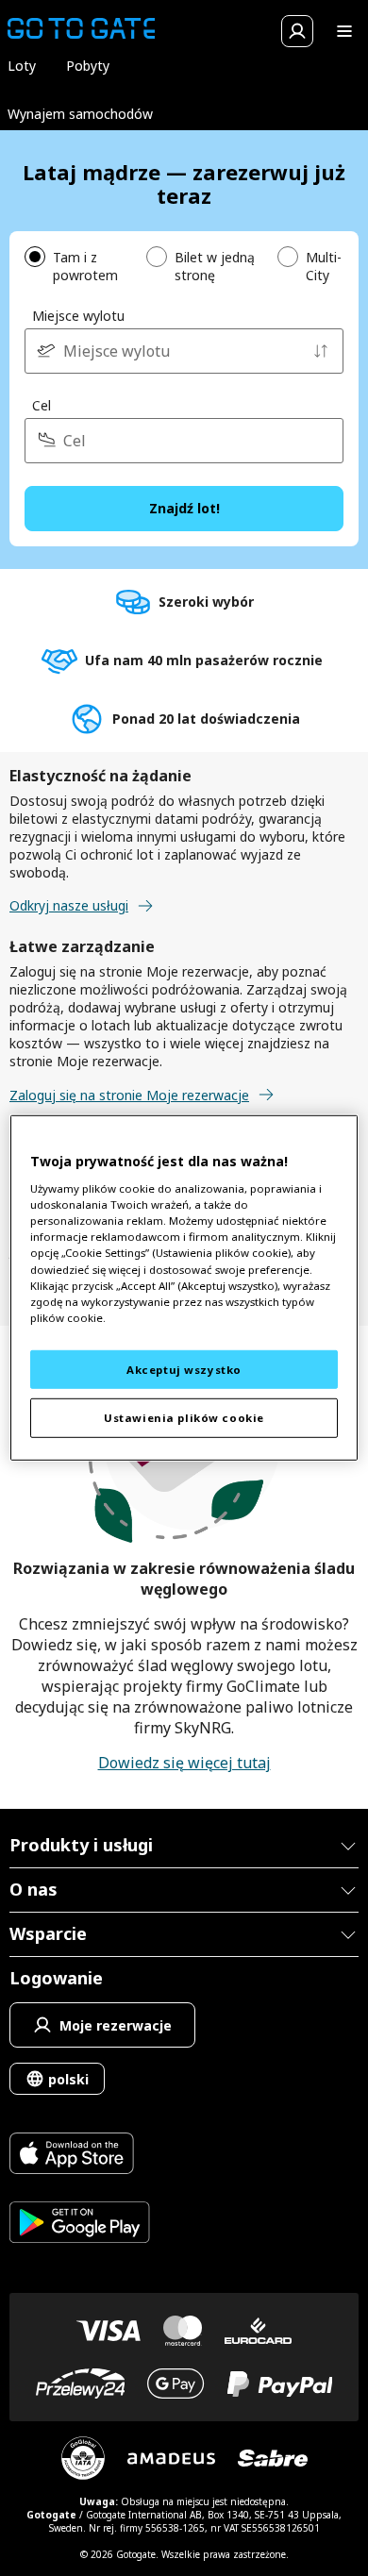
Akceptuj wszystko (184, 1369)
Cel (42, 405)
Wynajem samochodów (80, 114)
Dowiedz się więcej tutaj (184, 1763)
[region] (184, 1288)
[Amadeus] (171, 2459)
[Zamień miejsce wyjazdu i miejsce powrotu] (321, 351)
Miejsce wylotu (78, 316)
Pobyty (88, 66)
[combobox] (184, 351)
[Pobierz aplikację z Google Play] (80, 2225)
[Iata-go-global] (83, 2458)
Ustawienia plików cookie (184, 1418)
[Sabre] (273, 2458)
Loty (22, 66)
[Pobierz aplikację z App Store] (80, 2156)
